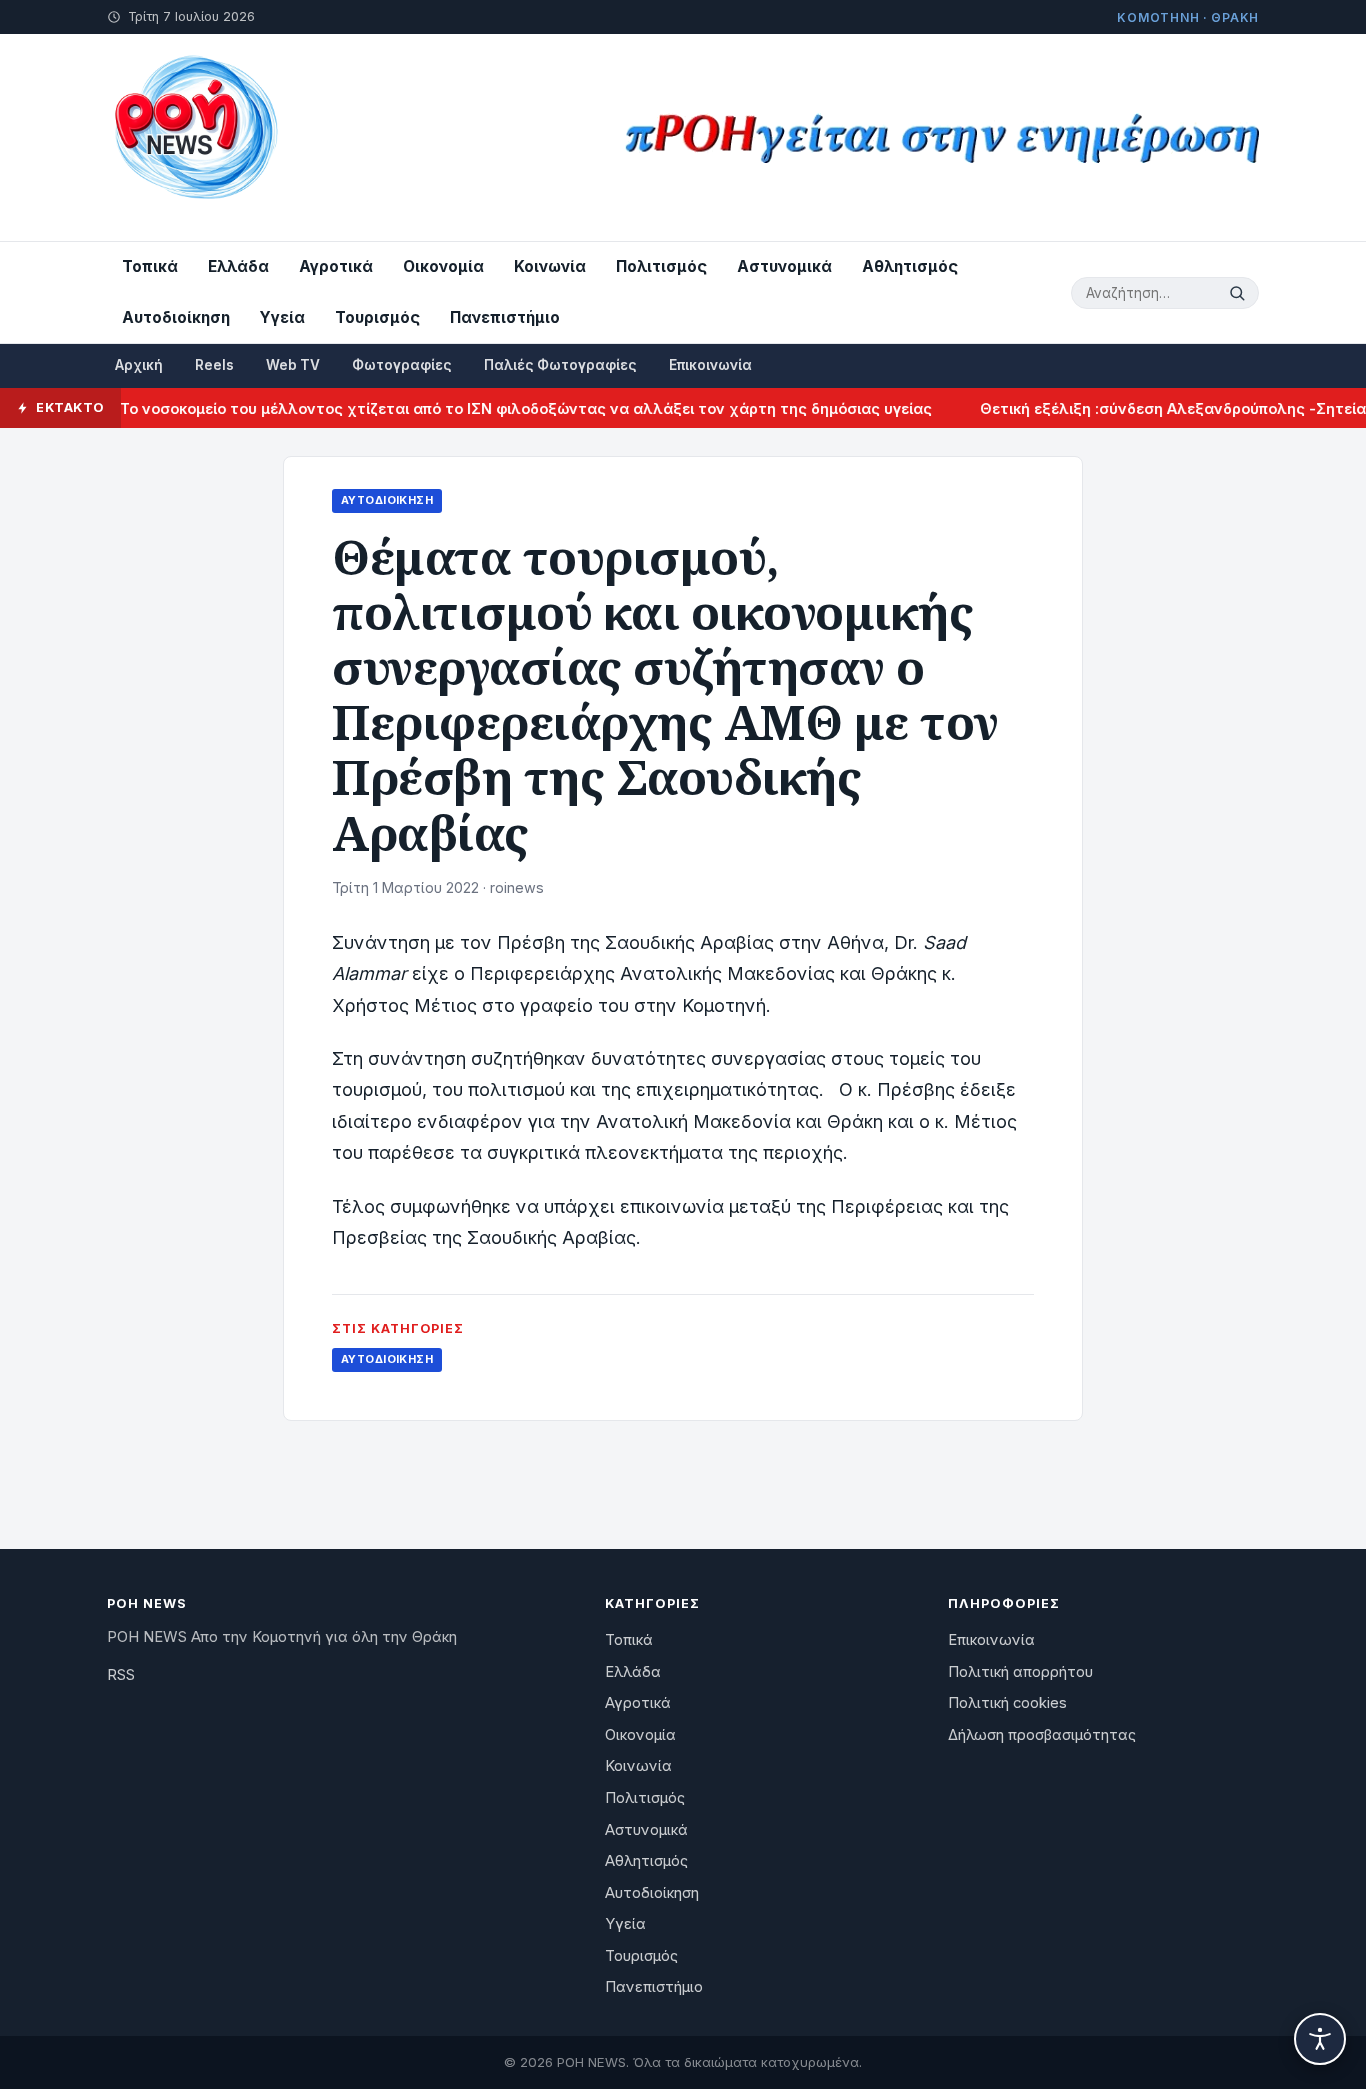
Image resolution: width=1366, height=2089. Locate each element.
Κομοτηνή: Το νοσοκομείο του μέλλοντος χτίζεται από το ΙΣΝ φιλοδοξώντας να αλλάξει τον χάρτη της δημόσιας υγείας (462, 408)
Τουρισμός (377, 317)
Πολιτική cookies (1007, 1703)
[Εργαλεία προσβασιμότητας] (1320, 2039)
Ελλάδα (238, 266)
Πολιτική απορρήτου (1020, 1672)
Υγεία (282, 317)
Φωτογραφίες (402, 365)
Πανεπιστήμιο (505, 317)
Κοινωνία (550, 266)
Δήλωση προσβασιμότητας (1042, 1735)
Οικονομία (443, 266)
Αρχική (139, 365)
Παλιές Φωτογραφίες (560, 365)
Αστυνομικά (784, 266)
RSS (121, 1675)
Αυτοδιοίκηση (176, 317)
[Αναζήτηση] (1240, 293)
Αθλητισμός (910, 266)
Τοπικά (150, 266)
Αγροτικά (336, 266)
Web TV (293, 365)
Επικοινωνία (710, 365)
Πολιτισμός (661, 266)
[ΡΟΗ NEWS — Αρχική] (194, 137)
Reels (214, 365)
